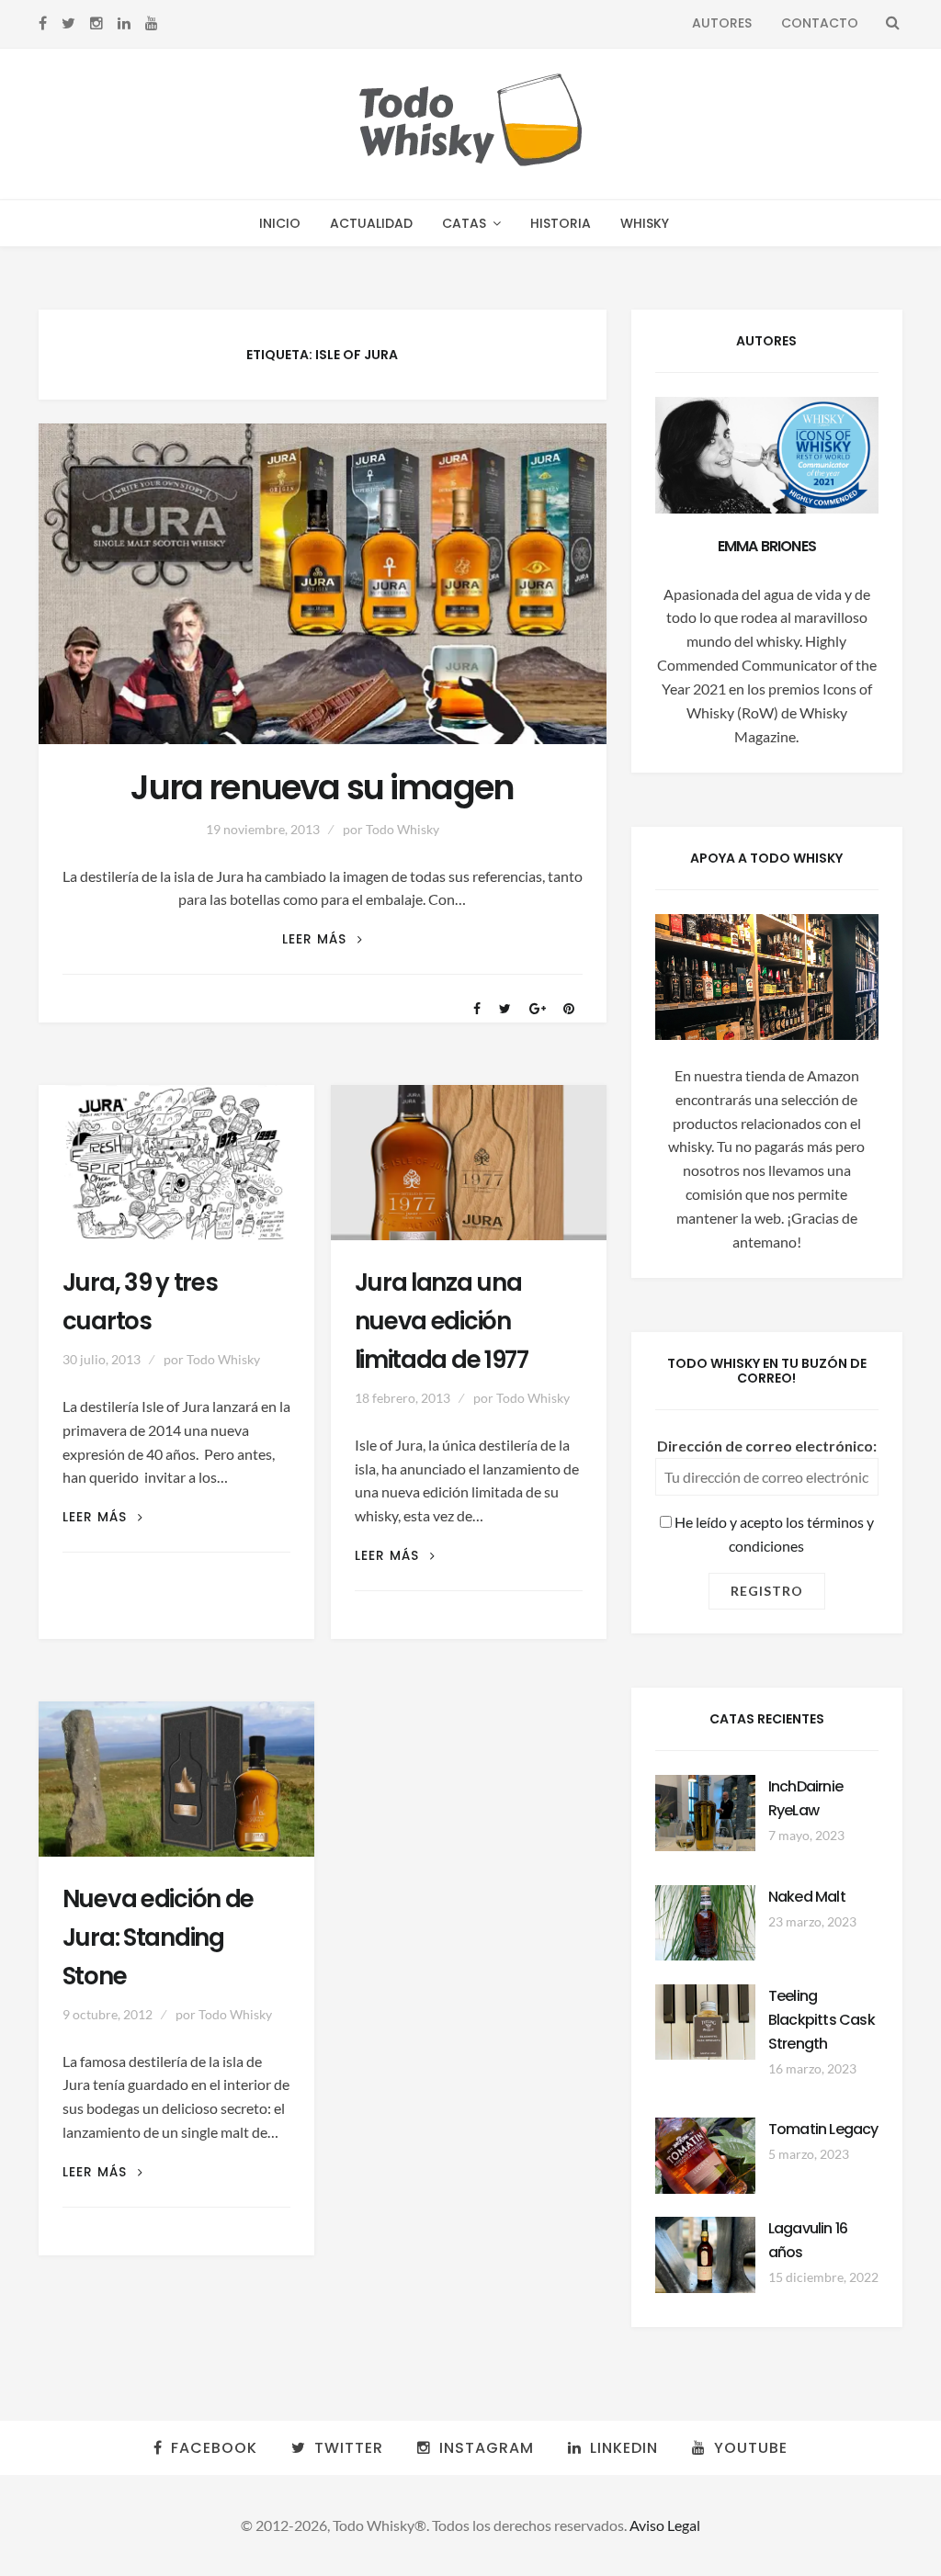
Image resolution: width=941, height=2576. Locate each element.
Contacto (820, 23)
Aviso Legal (665, 2525)
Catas (464, 223)
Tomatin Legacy (823, 2129)
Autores (722, 23)
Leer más (323, 939)
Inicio (280, 223)
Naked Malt (807, 1897)
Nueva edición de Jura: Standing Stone (158, 1938)
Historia (561, 223)
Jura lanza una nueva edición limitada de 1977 (442, 1321)
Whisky (645, 223)
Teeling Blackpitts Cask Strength (822, 2020)
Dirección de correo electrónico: (767, 1446)
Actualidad (371, 223)
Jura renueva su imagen (322, 788)
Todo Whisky (402, 829)
